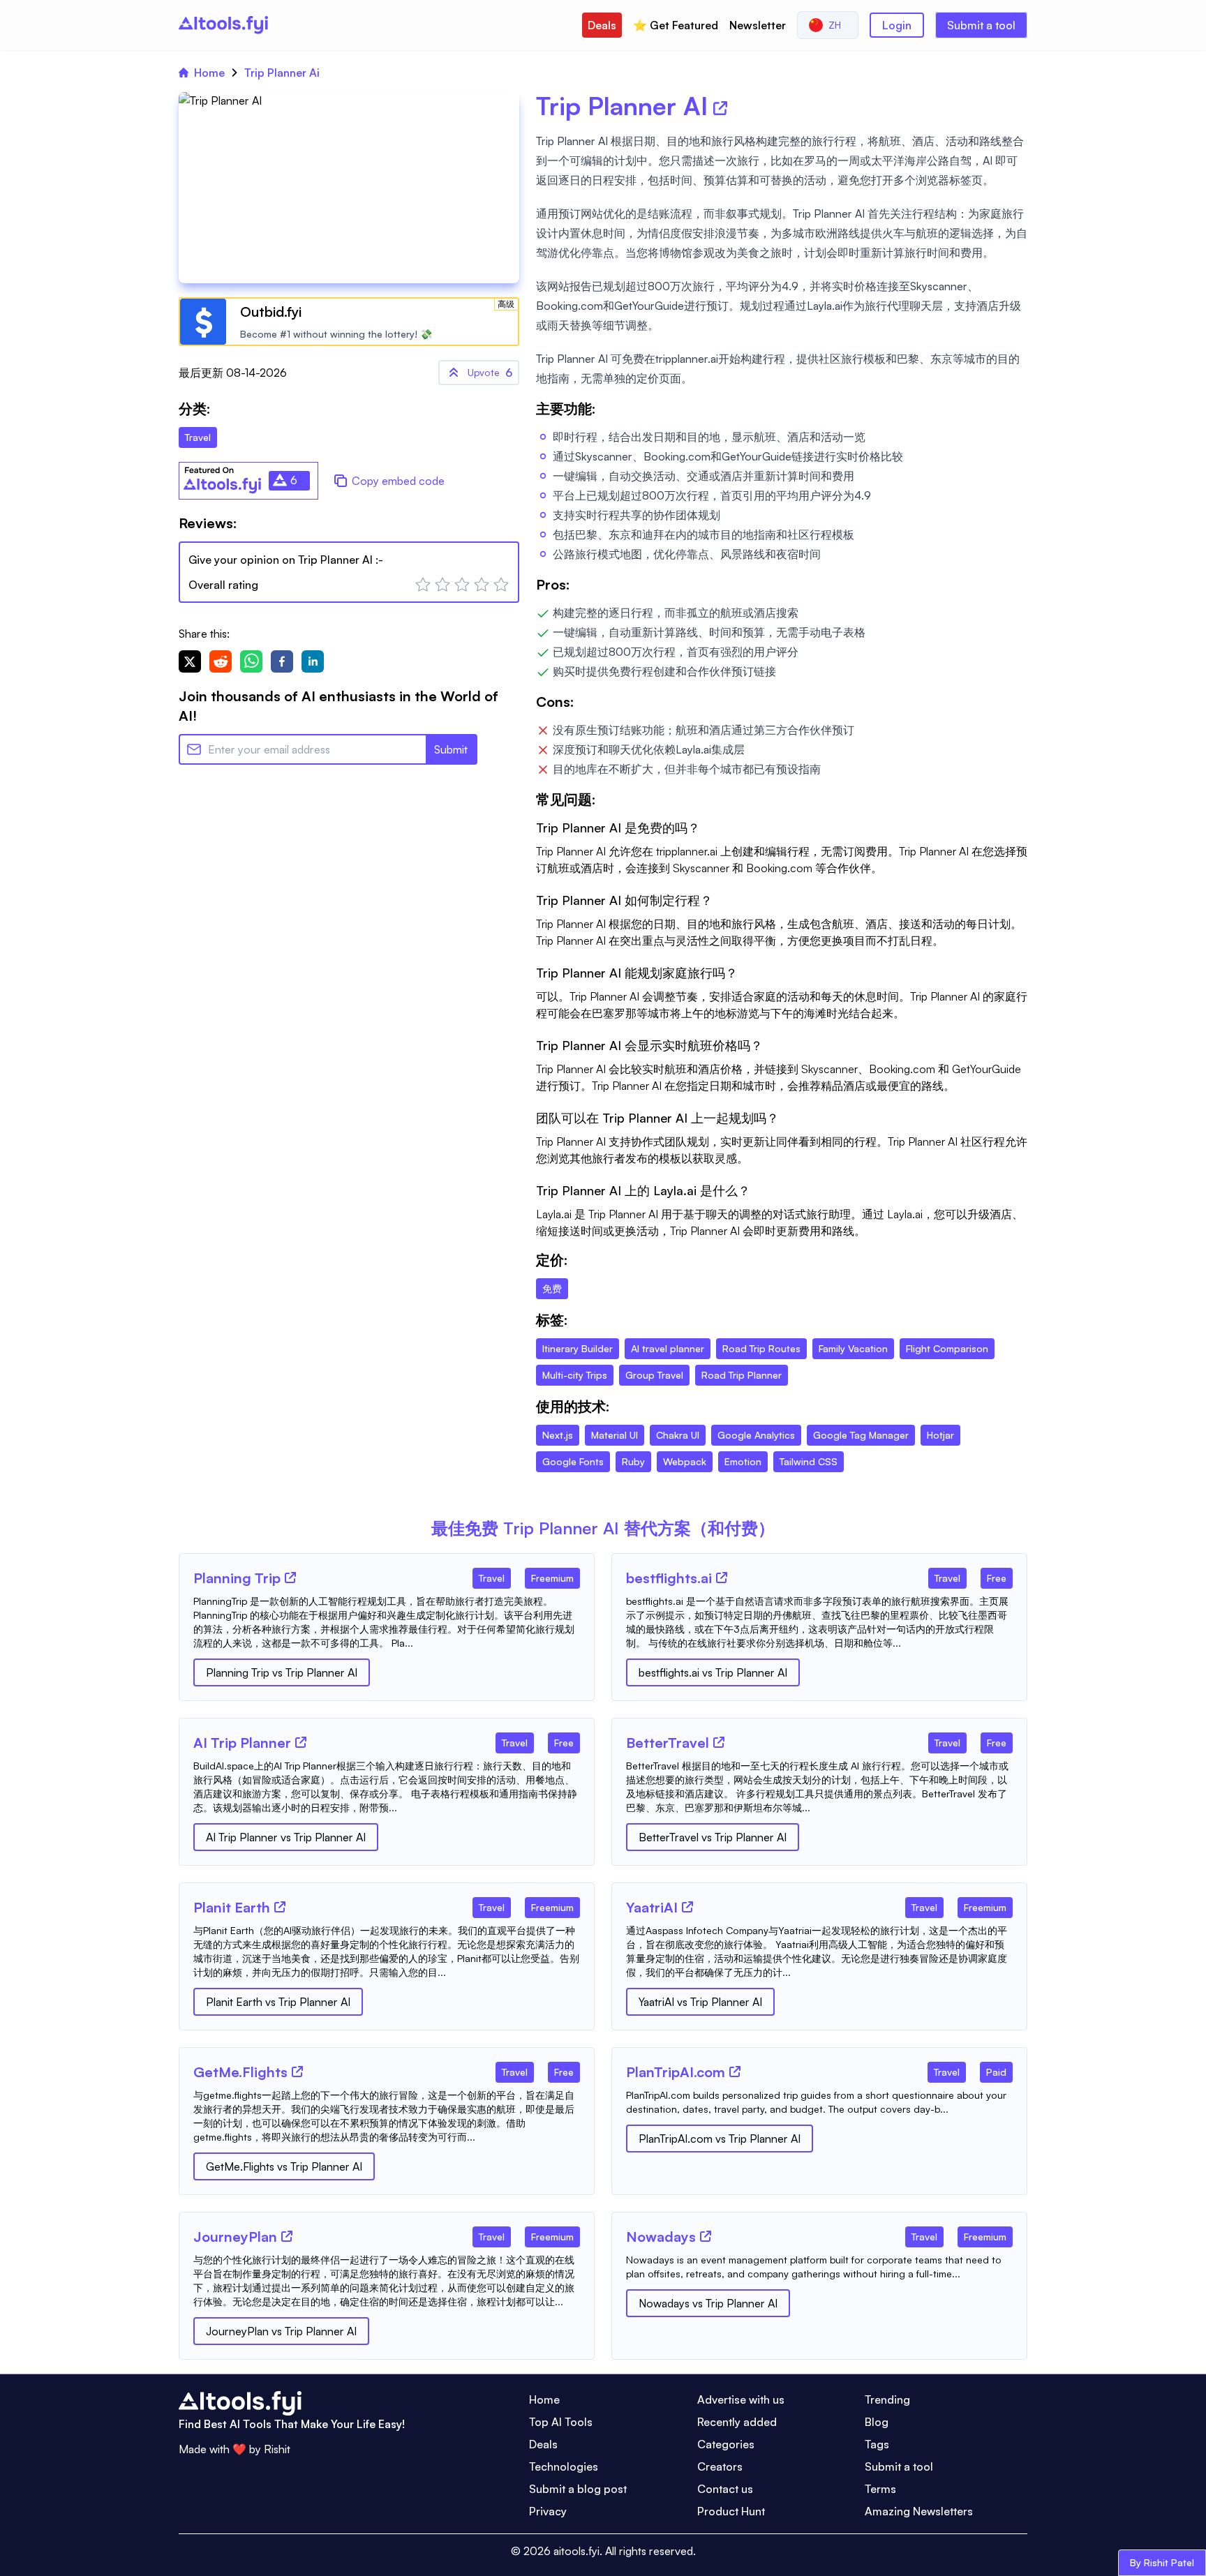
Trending (887, 2399)
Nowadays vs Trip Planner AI (708, 2303)
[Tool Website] (290, 1578)
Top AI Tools (561, 2422)
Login (897, 25)
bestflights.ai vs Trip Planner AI (713, 1672)
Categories (726, 2444)
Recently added (737, 2422)
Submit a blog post (578, 2489)
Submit (451, 749)
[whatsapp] (251, 661)
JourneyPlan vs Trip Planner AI (281, 2331)
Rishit (277, 2449)
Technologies (564, 2466)
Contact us (725, 2489)
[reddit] (221, 661)
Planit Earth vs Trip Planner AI (278, 2002)
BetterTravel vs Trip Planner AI (713, 1837)
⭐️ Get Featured (676, 25)
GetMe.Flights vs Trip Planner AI (284, 2166)
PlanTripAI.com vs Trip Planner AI (720, 2139)
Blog (877, 2422)
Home (209, 73)
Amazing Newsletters (919, 2511)
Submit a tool (981, 25)
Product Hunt (731, 2511)
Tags (877, 2444)
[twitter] (190, 661)
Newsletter (758, 25)
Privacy (548, 2511)
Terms (880, 2489)
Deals (602, 25)
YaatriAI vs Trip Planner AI (700, 2002)
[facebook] (282, 661)
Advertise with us (741, 2399)
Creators (720, 2466)
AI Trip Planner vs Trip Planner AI (286, 1837)
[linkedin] (313, 661)
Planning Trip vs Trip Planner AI (282, 1672)
